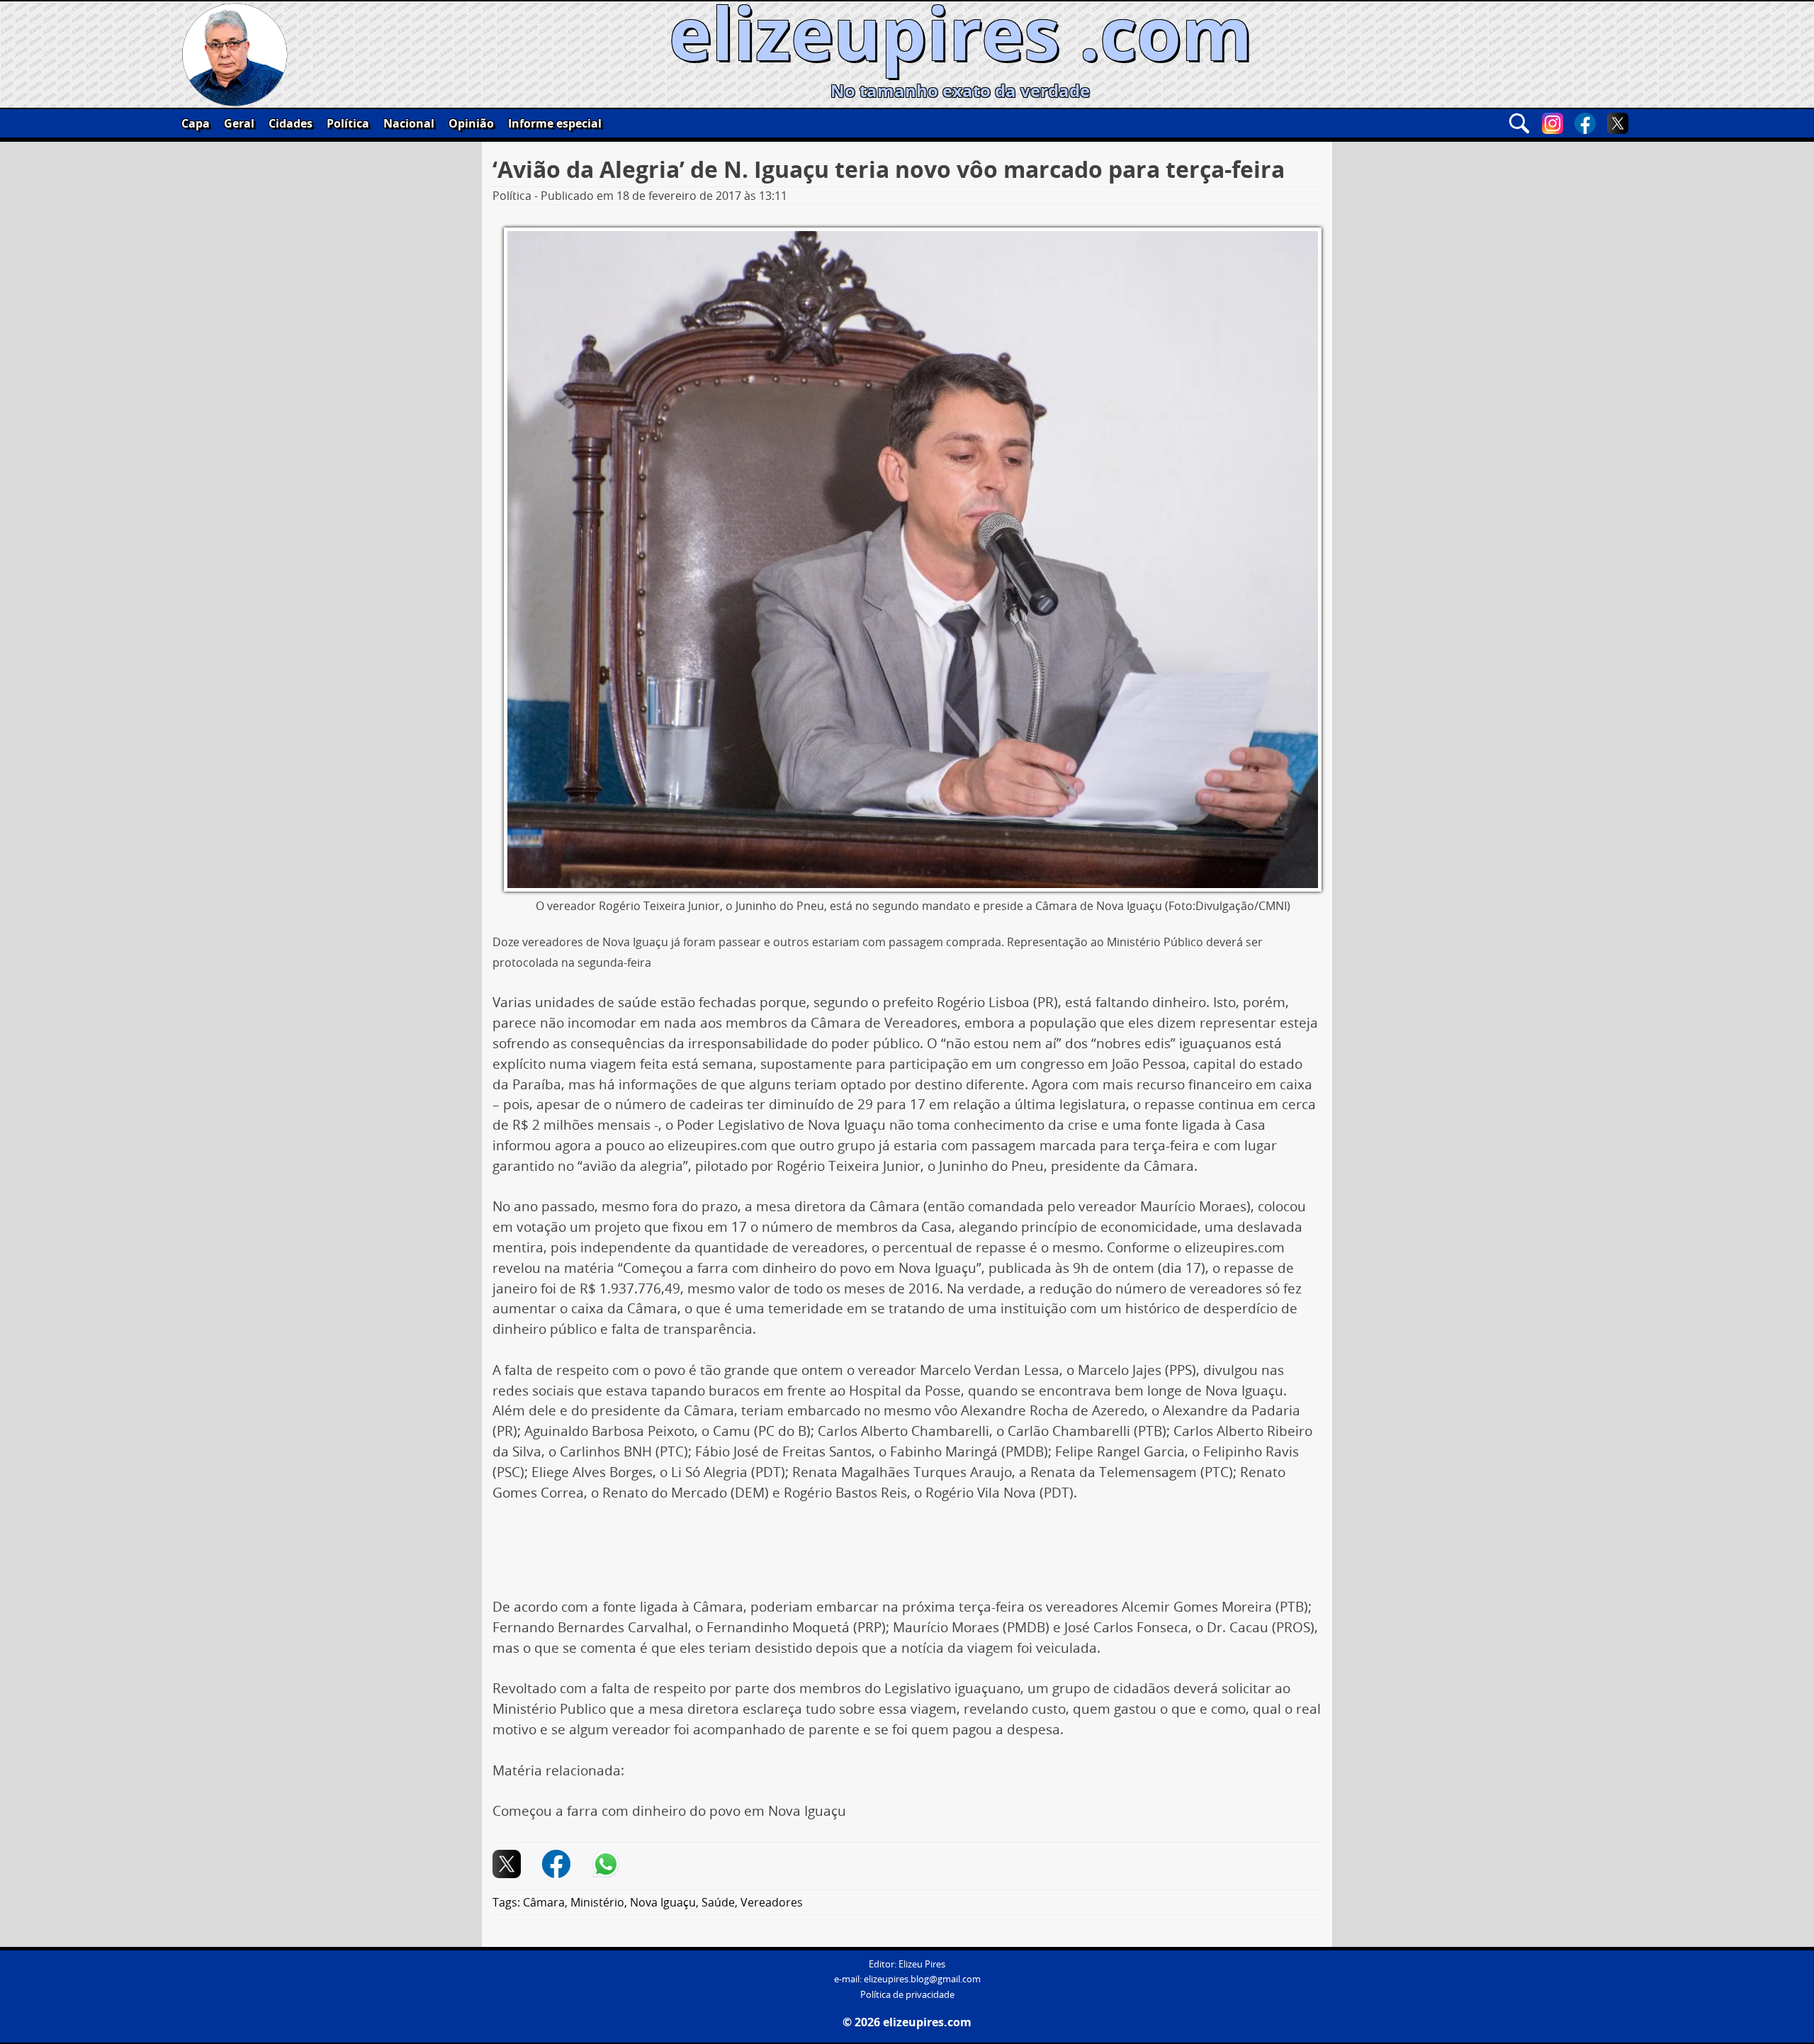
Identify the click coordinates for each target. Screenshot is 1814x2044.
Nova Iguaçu (663, 1902)
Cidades (291, 123)
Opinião (471, 123)
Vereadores (772, 1902)
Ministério (597, 1902)
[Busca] (1519, 123)
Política (348, 123)
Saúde (718, 1902)
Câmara (544, 1902)
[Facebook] (1585, 123)
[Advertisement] (907, 1555)
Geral (239, 123)
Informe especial (555, 123)
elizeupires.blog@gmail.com (922, 1979)
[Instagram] (1553, 123)
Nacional (409, 123)
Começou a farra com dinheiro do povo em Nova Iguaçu (669, 1811)
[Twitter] (1618, 123)
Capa (196, 123)
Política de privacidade (907, 1995)
